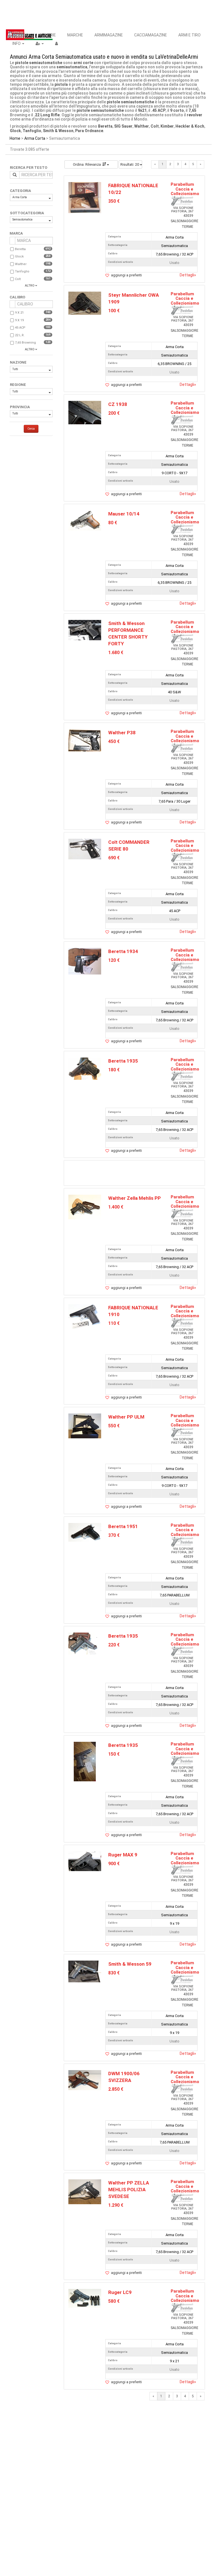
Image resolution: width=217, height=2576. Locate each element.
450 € (114, 741)
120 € (114, 960)
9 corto (177, 110)
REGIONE (18, 385)
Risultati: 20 (130, 164)
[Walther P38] (85, 740)
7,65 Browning (25, 343)
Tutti (15, 369)
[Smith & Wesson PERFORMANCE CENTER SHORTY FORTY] (85, 630)
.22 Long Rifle (47, 115)
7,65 (192, 110)
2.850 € (116, 2089)
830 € (114, 1973)
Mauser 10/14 (124, 514)
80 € (113, 523)
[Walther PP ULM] (85, 1426)
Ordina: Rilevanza (87, 164)
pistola (61, 84)
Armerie (48, 35)
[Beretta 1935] (85, 1068)
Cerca (31, 429)
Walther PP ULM (126, 1417)
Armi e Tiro (189, 35)
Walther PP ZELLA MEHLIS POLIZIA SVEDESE (129, 2190)
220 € (114, 1645)
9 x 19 (19, 320)
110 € (114, 1323)
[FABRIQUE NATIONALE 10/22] (85, 197)
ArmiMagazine (109, 35)
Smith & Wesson (58, 131)
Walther (142, 126)
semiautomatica (72, 67)
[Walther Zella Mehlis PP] (85, 1207)
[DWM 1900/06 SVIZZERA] (85, 2080)
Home (15, 138)
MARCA (16, 233)
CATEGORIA (20, 191)
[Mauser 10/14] (85, 520)
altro (30, 286)
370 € (114, 1535)
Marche (75, 35)
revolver (195, 115)
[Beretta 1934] (85, 961)
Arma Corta (35, 138)
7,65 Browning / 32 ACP (174, 254)
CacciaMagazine (151, 35)
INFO (17, 43)
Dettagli (188, 275)
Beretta (105, 126)
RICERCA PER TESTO (29, 168)
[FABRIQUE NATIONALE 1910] (85, 1316)
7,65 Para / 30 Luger (174, 801)
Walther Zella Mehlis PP (134, 1198)
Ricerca (20, 35)
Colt (155, 126)
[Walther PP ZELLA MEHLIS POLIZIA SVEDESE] (85, 2192)
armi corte (83, 63)
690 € (114, 858)
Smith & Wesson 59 (130, 1964)
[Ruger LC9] (85, 2298)
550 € (114, 1426)
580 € (114, 2301)
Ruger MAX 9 (123, 1855)
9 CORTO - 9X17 (174, 473)
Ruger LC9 (120, 2292)
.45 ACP (158, 110)
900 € (114, 1864)
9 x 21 (19, 313)
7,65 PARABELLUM (175, 1595)
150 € (114, 1754)
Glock (15, 131)
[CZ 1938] (85, 412)
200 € (114, 413)
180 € (114, 1070)
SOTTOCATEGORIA (27, 213)
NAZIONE (18, 362)
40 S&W (174, 692)
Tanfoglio (32, 131)
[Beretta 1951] (85, 1532)
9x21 (142, 110)
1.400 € (116, 1207)
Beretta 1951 (123, 1526)
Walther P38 (122, 733)
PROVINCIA (20, 407)
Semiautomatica (22, 219)
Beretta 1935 (123, 1061)
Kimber (167, 126)
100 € (114, 311)
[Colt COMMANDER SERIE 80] (85, 849)
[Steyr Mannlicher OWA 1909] (85, 303)
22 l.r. (20, 335)
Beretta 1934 (123, 951)
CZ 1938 (118, 404)
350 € (114, 201)
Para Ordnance (89, 131)
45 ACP (20, 328)
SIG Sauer (123, 126)
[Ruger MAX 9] (85, 1861)
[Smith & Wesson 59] (85, 1971)
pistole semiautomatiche (39, 63)
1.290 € (116, 2205)
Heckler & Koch (190, 126)
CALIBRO (17, 297)
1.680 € (116, 653)
